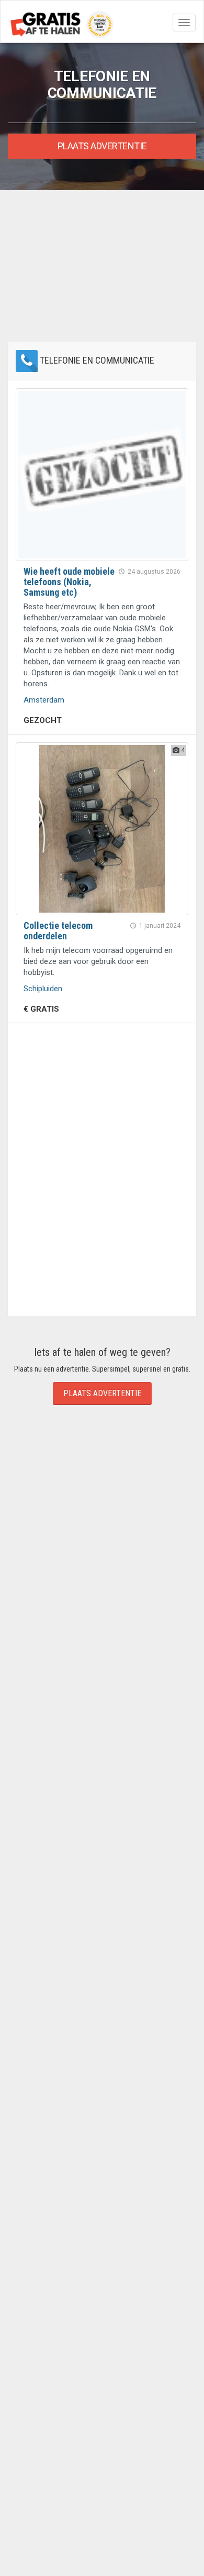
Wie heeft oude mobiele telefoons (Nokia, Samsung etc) (69, 582)
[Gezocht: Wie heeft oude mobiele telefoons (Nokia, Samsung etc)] (102, 475)
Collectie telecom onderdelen (58, 931)
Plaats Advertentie (102, 146)
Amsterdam (44, 700)
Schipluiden (43, 989)
